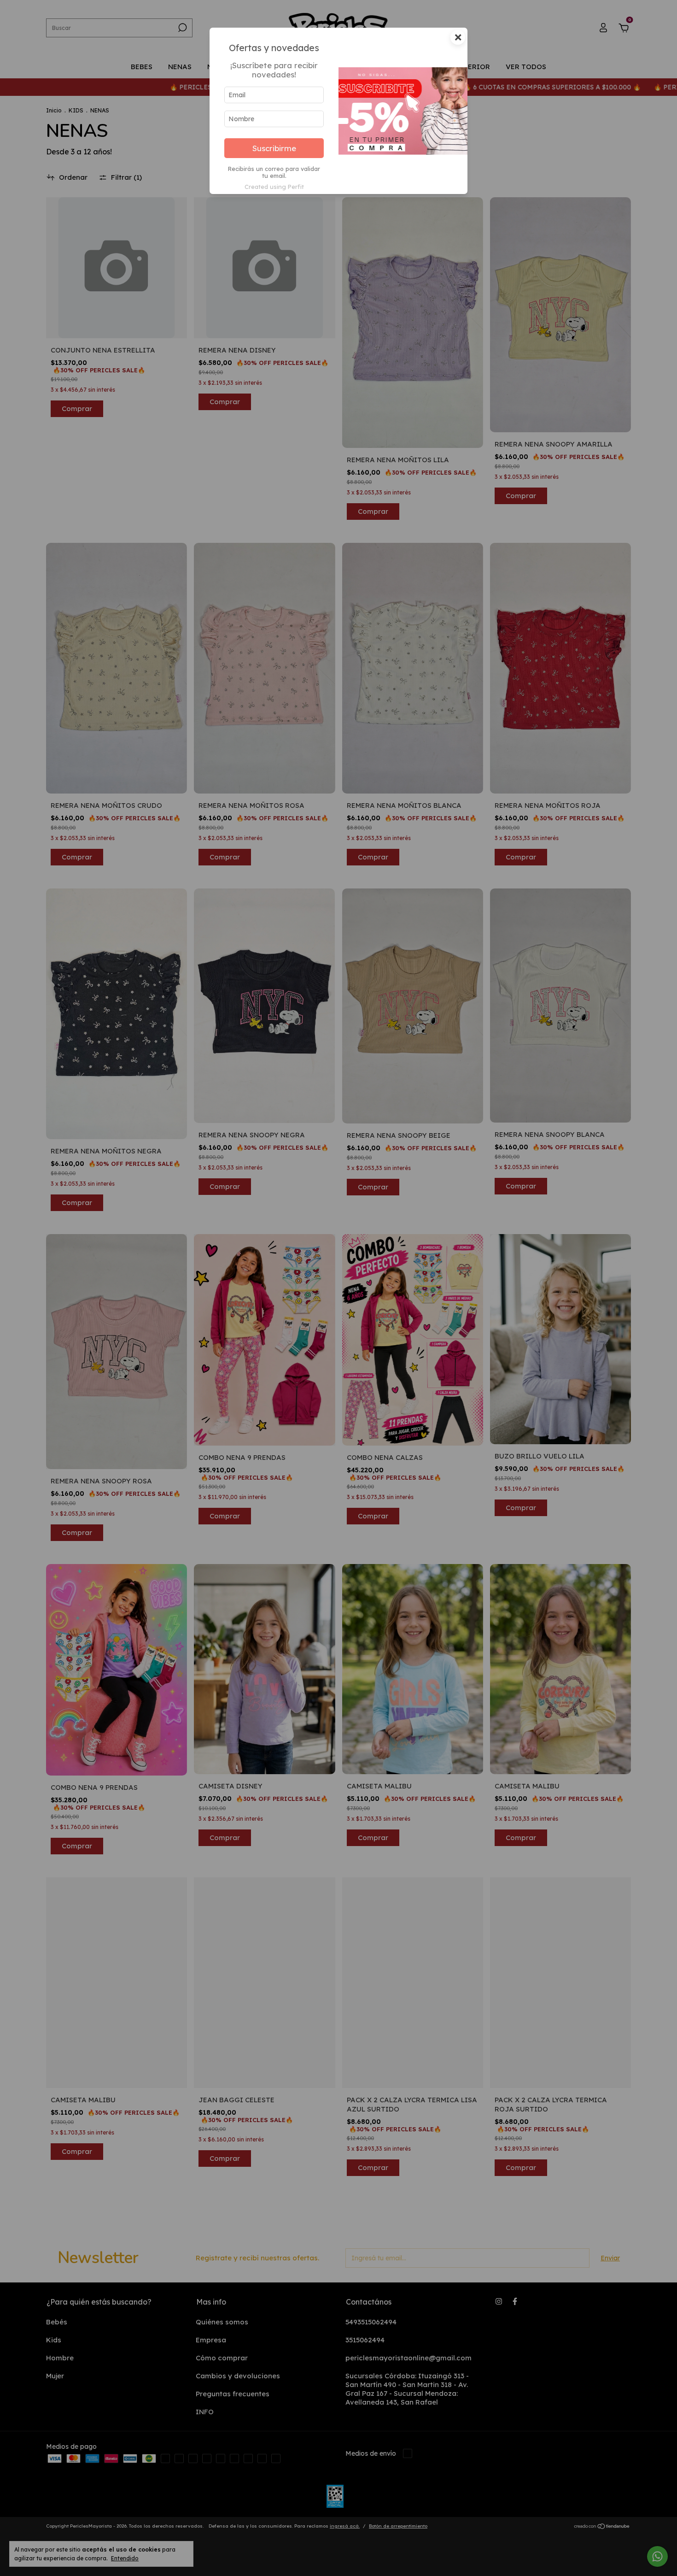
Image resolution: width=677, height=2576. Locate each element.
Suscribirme (274, 148)
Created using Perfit (274, 187)
